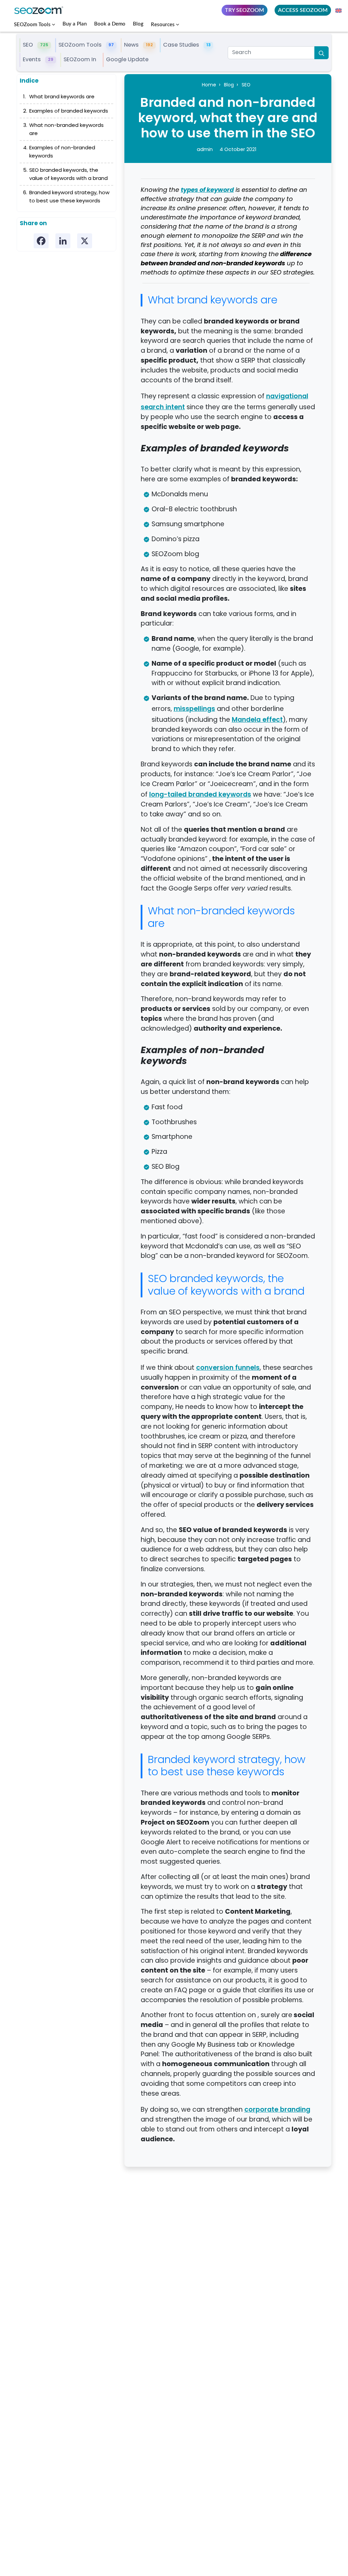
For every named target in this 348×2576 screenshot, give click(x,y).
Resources (163, 25)
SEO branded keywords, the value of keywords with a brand (68, 175)
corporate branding (277, 2109)
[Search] (321, 53)
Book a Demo (110, 24)
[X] (85, 241)
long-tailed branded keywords (200, 794)
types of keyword (207, 190)
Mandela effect (257, 719)
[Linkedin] (63, 241)
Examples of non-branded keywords (62, 152)
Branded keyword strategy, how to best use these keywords (69, 197)
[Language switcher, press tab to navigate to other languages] (339, 10)
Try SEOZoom (245, 10)
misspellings (194, 709)
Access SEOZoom (303, 10)
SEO (246, 85)
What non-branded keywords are (66, 130)
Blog (138, 24)
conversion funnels (228, 1367)
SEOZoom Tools (32, 25)
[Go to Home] (41, 10)
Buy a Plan (75, 24)
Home (209, 85)
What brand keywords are (62, 97)
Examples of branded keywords (69, 112)
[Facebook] (41, 241)
